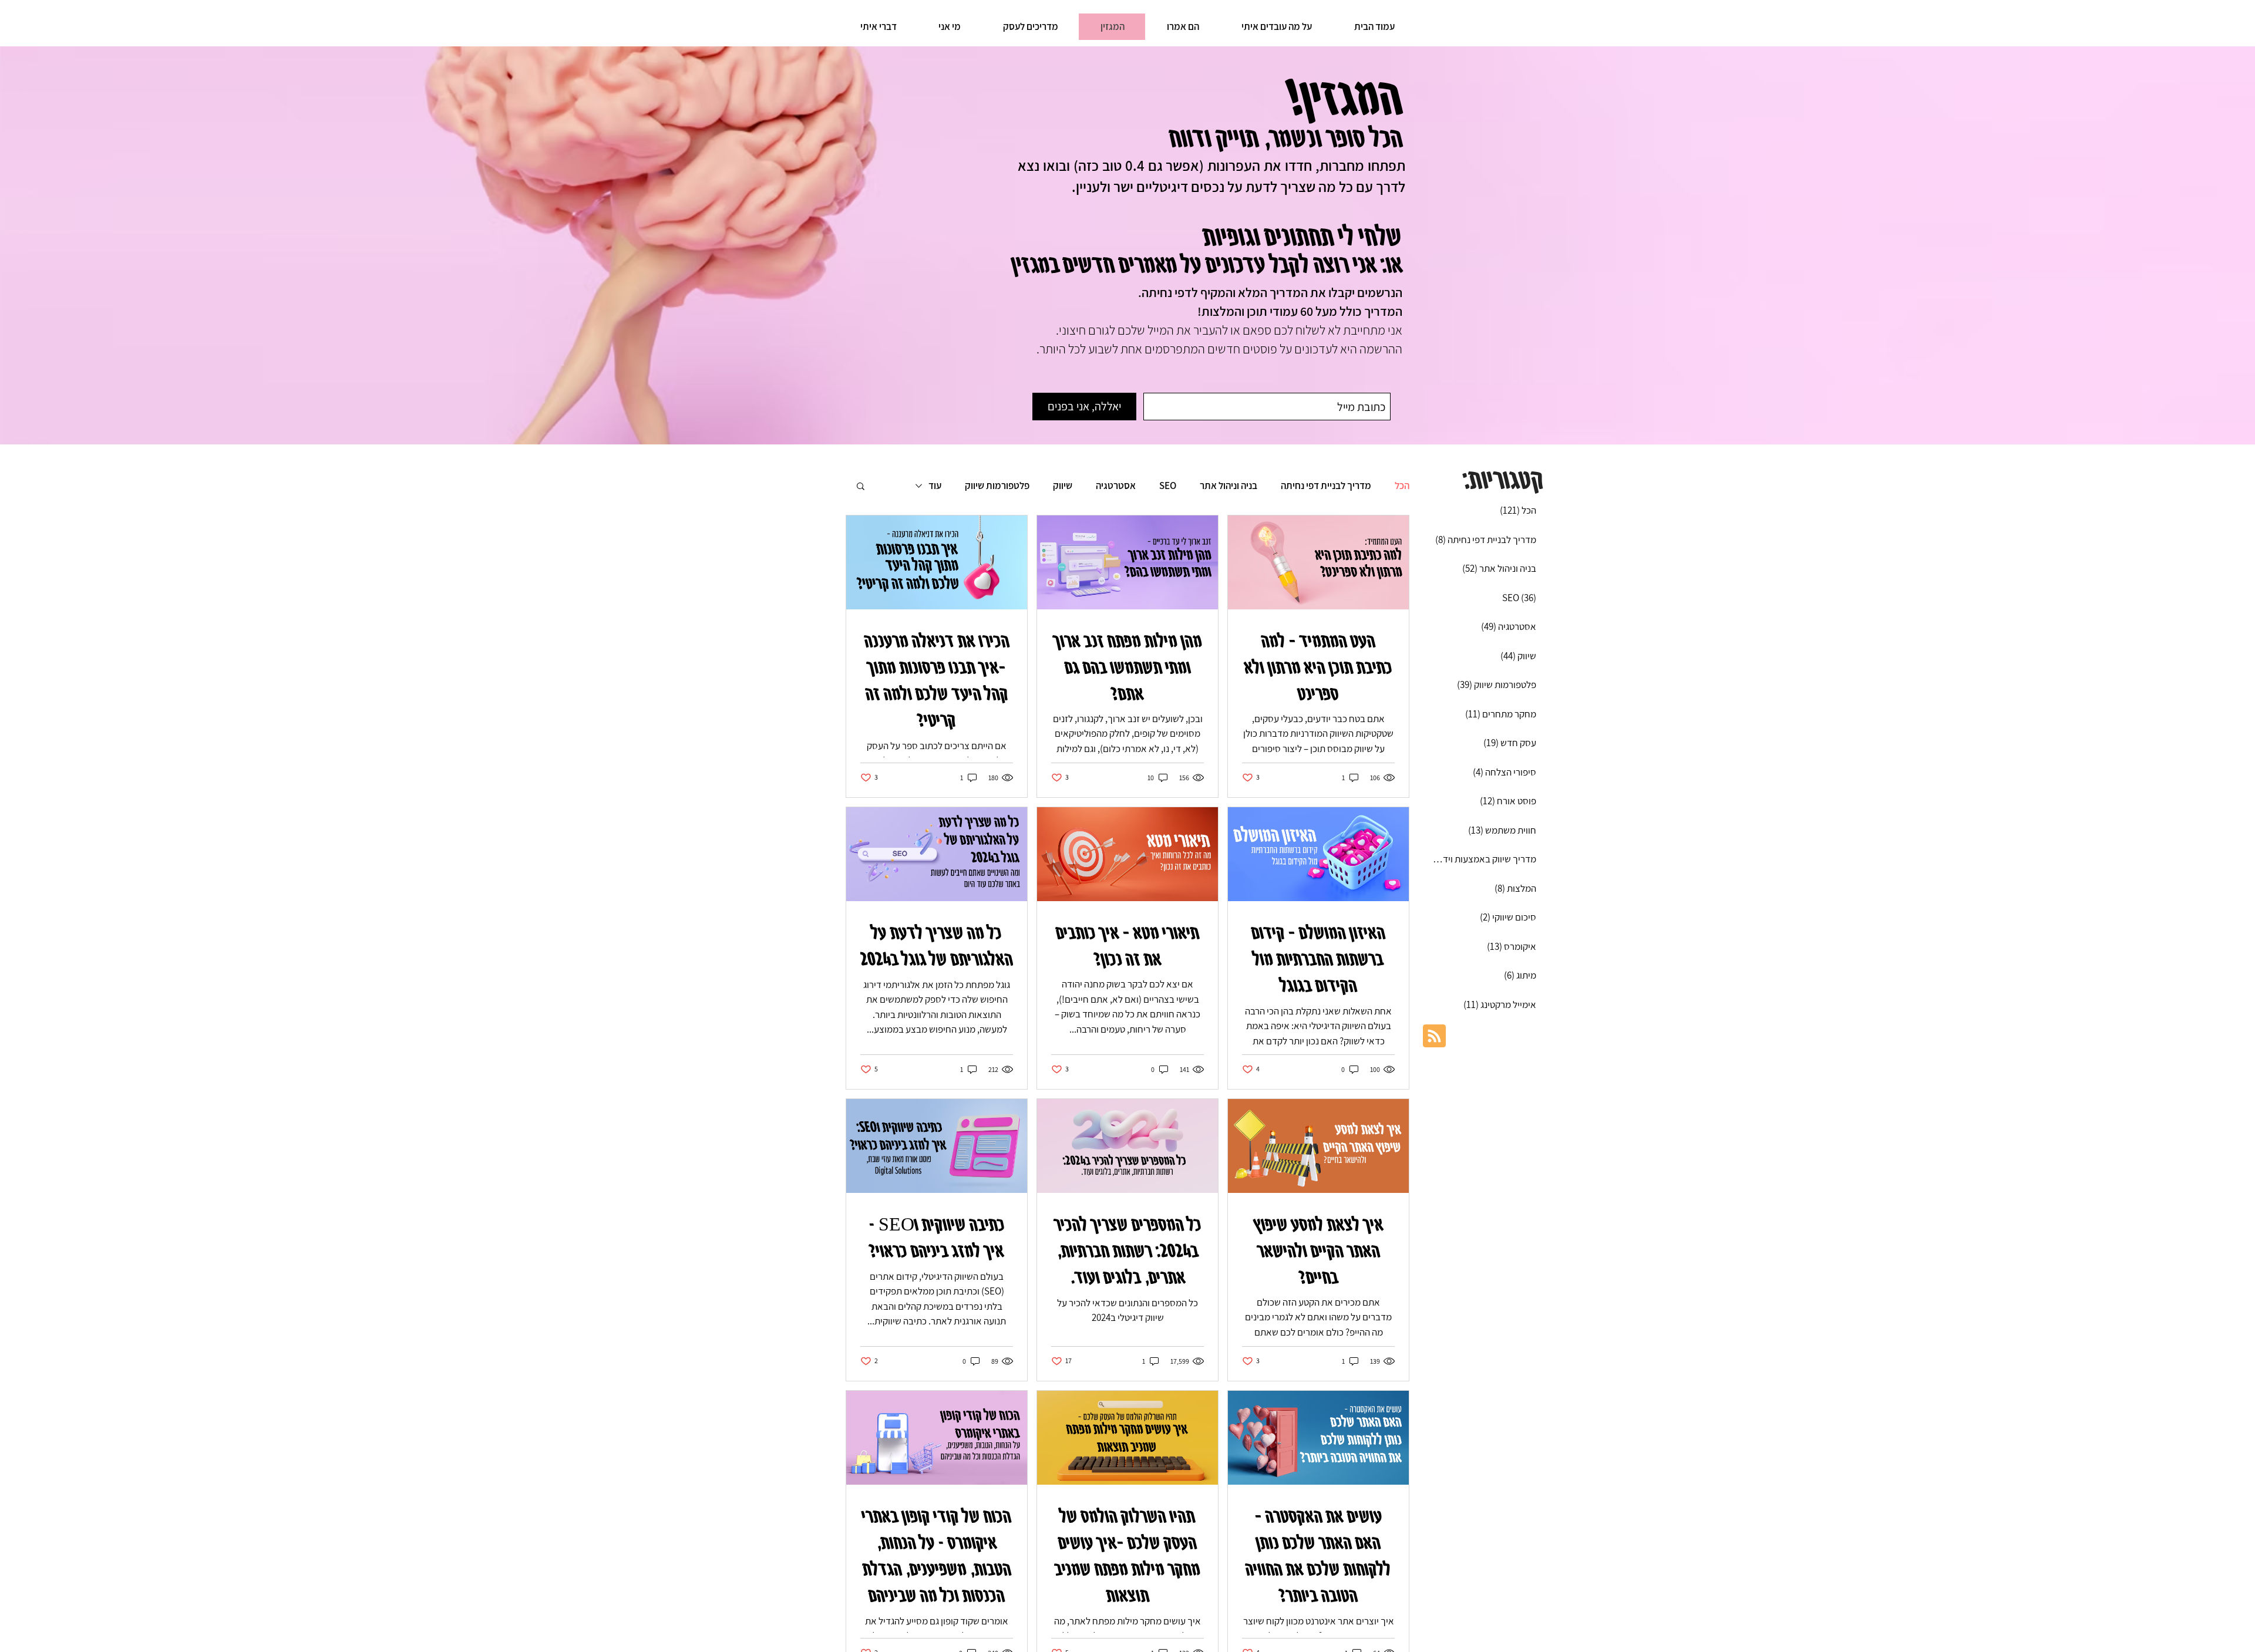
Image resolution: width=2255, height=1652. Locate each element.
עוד (935, 486)
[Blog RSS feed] (1434, 1036)
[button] (861, 487)
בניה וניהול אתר (1229, 486)
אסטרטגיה (1116, 486)
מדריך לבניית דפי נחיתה (1326, 486)
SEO (1168, 486)
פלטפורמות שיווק (997, 486)
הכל (1402, 486)
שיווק (1063, 486)
